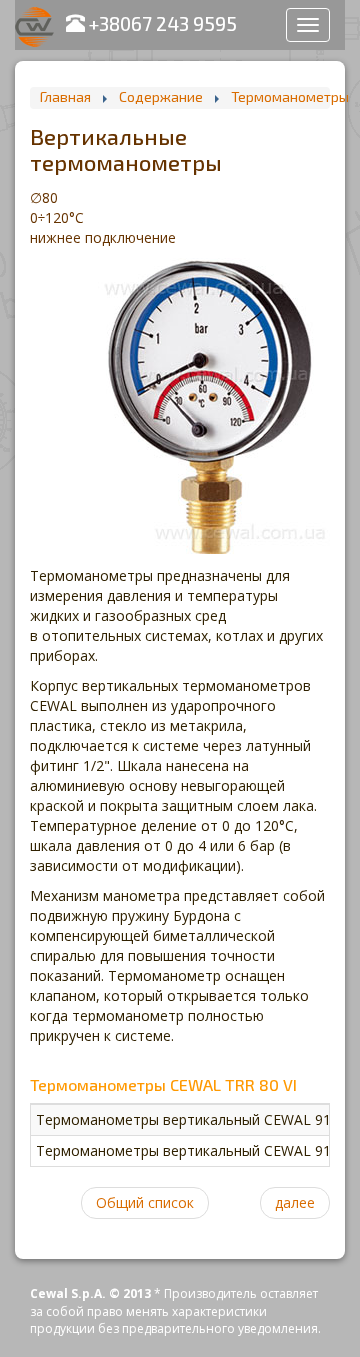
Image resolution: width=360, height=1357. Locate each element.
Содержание (161, 96)
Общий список (145, 1202)
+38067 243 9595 (161, 23)
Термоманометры (290, 96)
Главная (65, 96)
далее (295, 1202)
